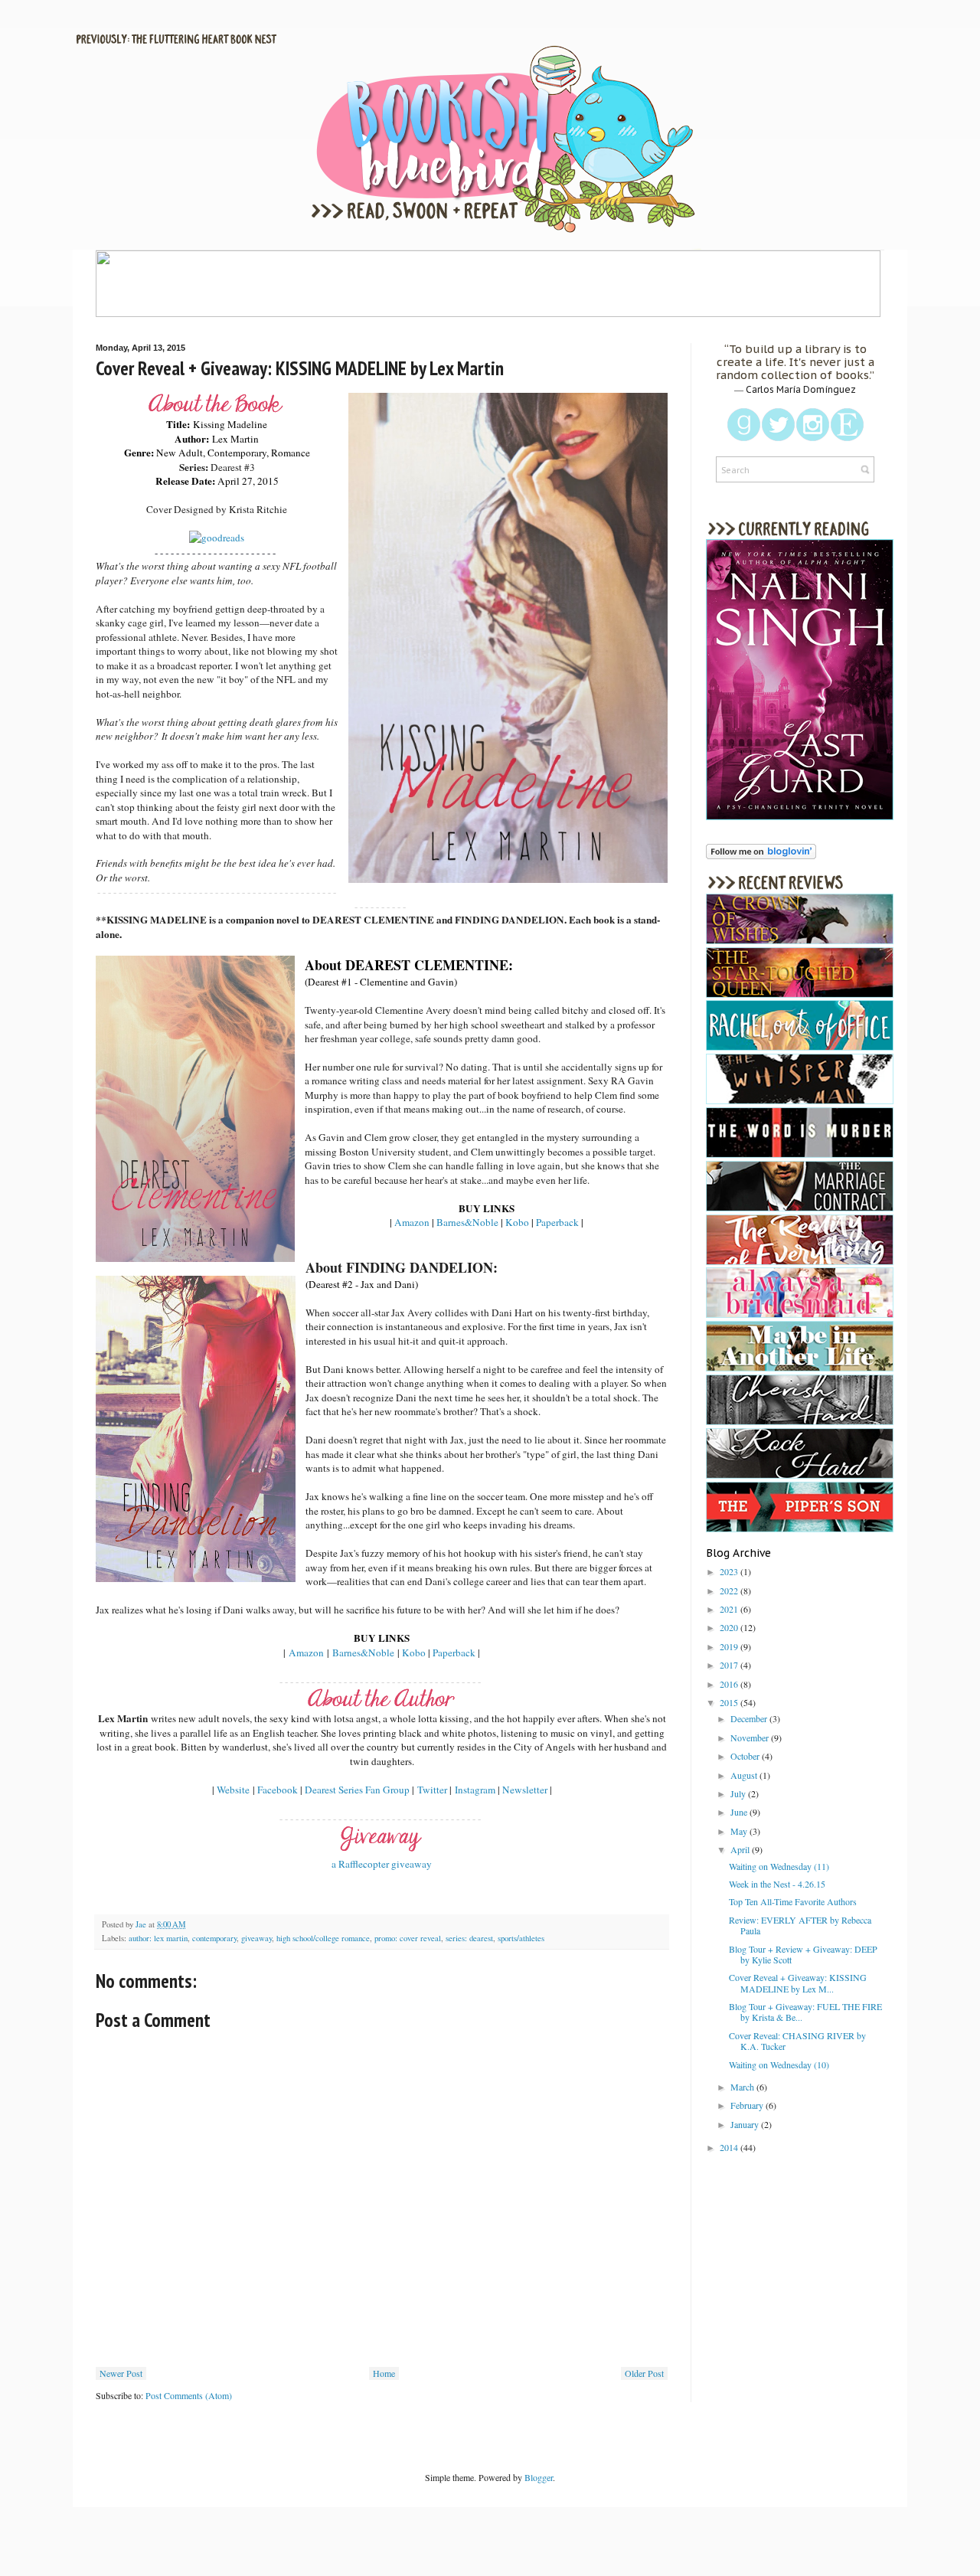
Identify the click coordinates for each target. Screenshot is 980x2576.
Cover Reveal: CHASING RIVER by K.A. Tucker (797, 2041)
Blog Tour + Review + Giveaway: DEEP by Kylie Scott (803, 1954)
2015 (730, 1702)
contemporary (214, 1938)
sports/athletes (521, 1938)
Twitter (432, 1790)
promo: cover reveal (408, 1938)
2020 (730, 1627)
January (746, 2124)
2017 (730, 1665)
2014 (730, 2147)
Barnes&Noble (467, 1222)
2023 (730, 1571)
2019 (730, 1646)
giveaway (256, 1938)
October (746, 1756)
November (751, 1737)
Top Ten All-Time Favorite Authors (793, 1901)
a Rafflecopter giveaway (382, 1864)
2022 (730, 1590)
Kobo (517, 1222)
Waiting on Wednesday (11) (779, 1866)
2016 (730, 1684)
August (745, 1775)
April (741, 1849)
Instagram (475, 1790)
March (743, 2087)
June (740, 1812)
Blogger (539, 2477)
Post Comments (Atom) (189, 2395)
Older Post (644, 2373)
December (750, 1718)
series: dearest (469, 1938)
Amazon (412, 1222)
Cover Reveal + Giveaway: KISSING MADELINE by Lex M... (798, 1983)
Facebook (278, 1790)
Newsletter (525, 1790)
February (748, 2105)
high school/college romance (323, 1938)
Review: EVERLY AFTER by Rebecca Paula (800, 1925)
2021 (730, 1609)
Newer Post (121, 2373)
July (739, 1793)
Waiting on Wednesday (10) (779, 2064)
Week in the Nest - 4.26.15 (777, 1884)
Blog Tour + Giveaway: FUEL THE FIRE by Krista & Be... (805, 2012)
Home (384, 2373)
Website (233, 1790)
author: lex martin (158, 1938)
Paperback (557, 1222)
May (740, 1831)
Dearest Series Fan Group (357, 1790)
